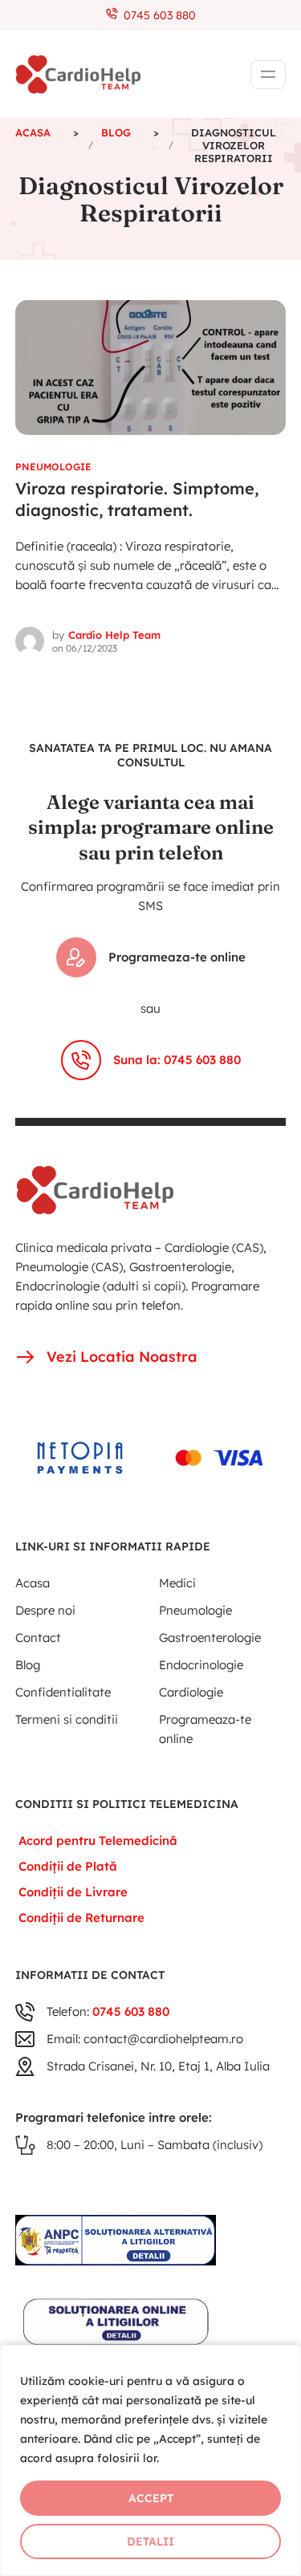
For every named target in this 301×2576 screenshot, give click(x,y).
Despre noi (45, 1610)
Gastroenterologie (210, 1637)
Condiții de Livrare (73, 1892)
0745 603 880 (157, 15)
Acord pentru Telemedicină (98, 1841)
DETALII (150, 2541)
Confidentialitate (63, 1692)
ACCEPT (151, 2498)
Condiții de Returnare (81, 1918)
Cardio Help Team (114, 635)
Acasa (33, 1583)
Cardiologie (191, 1692)
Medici (177, 1583)
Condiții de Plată (68, 1866)
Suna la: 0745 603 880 (177, 1060)
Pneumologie (53, 467)
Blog (28, 1665)
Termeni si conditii (67, 1719)
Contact (38, 1637)
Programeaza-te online (177, 957)
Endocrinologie (201, 1665)
